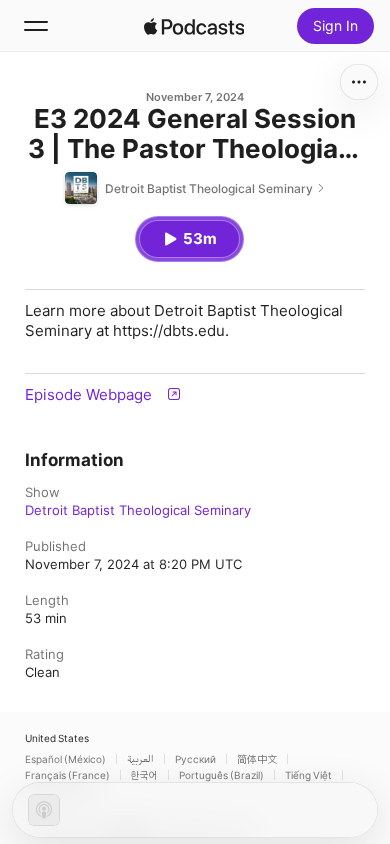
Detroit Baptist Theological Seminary (138, 510)
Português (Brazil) (221, 775)
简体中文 (257, 759)
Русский (195, 759)
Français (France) (67, 775)
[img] (194, 26)
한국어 (144, 775)
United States (57, 738)
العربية (140, 759)
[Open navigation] (36, 26)
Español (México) (65, 759)
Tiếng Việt (308, 775)
